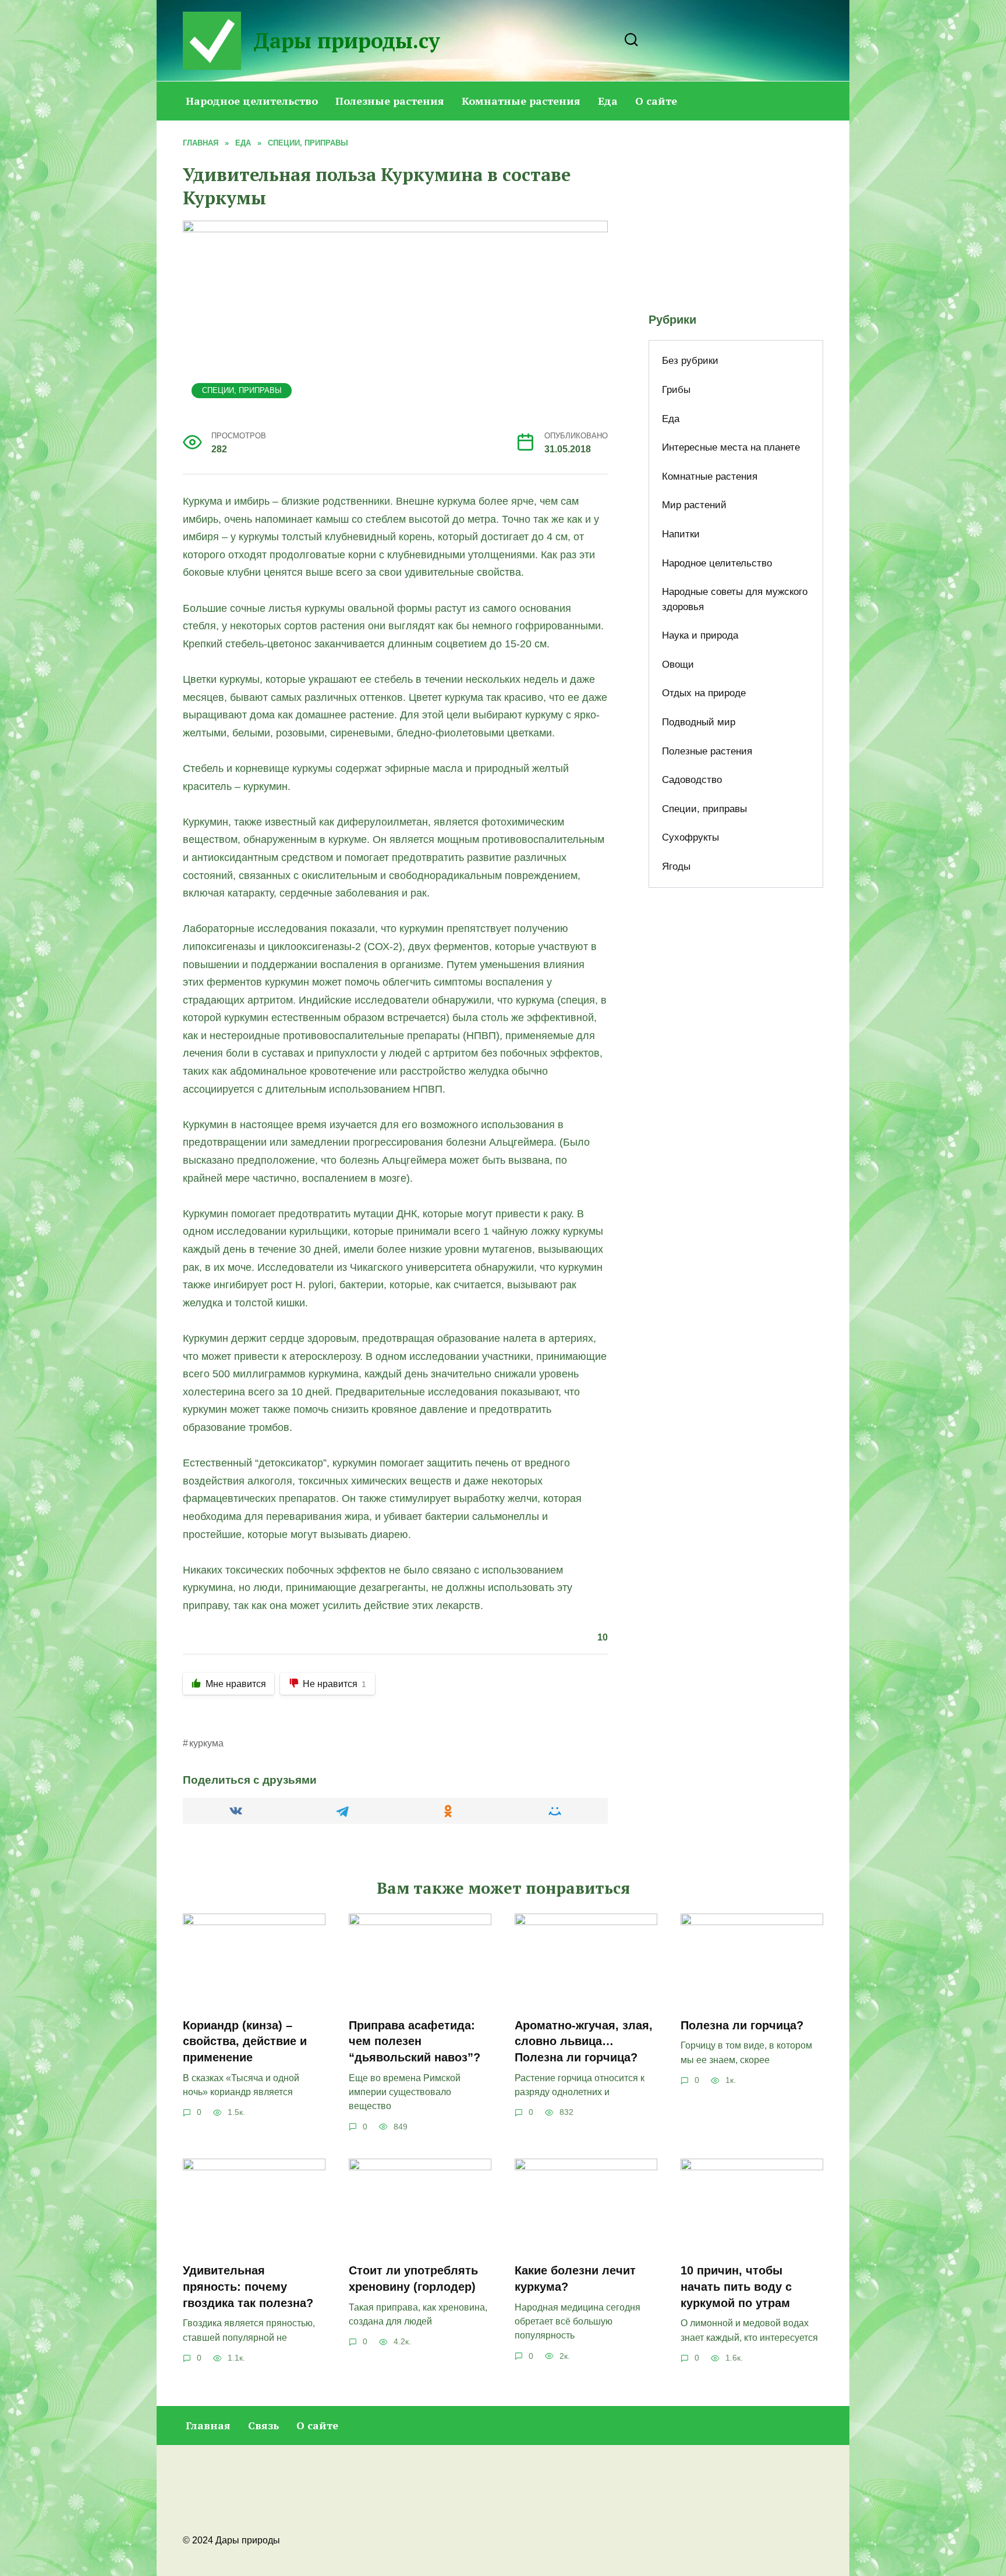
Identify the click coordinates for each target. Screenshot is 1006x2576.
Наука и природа (700, 635)
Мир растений (694, 505)
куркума (206, 1743)
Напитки (681, 534)
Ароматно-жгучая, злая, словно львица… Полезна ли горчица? (584, 2041)
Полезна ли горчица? (742, 2025)
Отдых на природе (704, 693)
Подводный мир (699, 722)
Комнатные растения (521, 101)
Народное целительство (252, 101)
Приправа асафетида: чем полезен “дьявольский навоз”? (415, 2041)
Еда (608, 101)
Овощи (678, 665)
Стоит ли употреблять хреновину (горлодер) (413, 2279)
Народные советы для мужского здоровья (735, 599)
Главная (208, 2425)
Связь (263, 2425)
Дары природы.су (347, 40)
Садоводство (692, 780)
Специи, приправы (242, 391)
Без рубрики (690, 361)
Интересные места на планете (731, 447)
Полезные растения (390, 101)
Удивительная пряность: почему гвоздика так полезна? (248, 2286)
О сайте (656, 101)
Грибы (676, 390)
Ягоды (676, 867)
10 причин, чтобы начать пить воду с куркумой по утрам (736, 2286)
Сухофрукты (690, 837)
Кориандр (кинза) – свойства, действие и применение (245, 2041)
